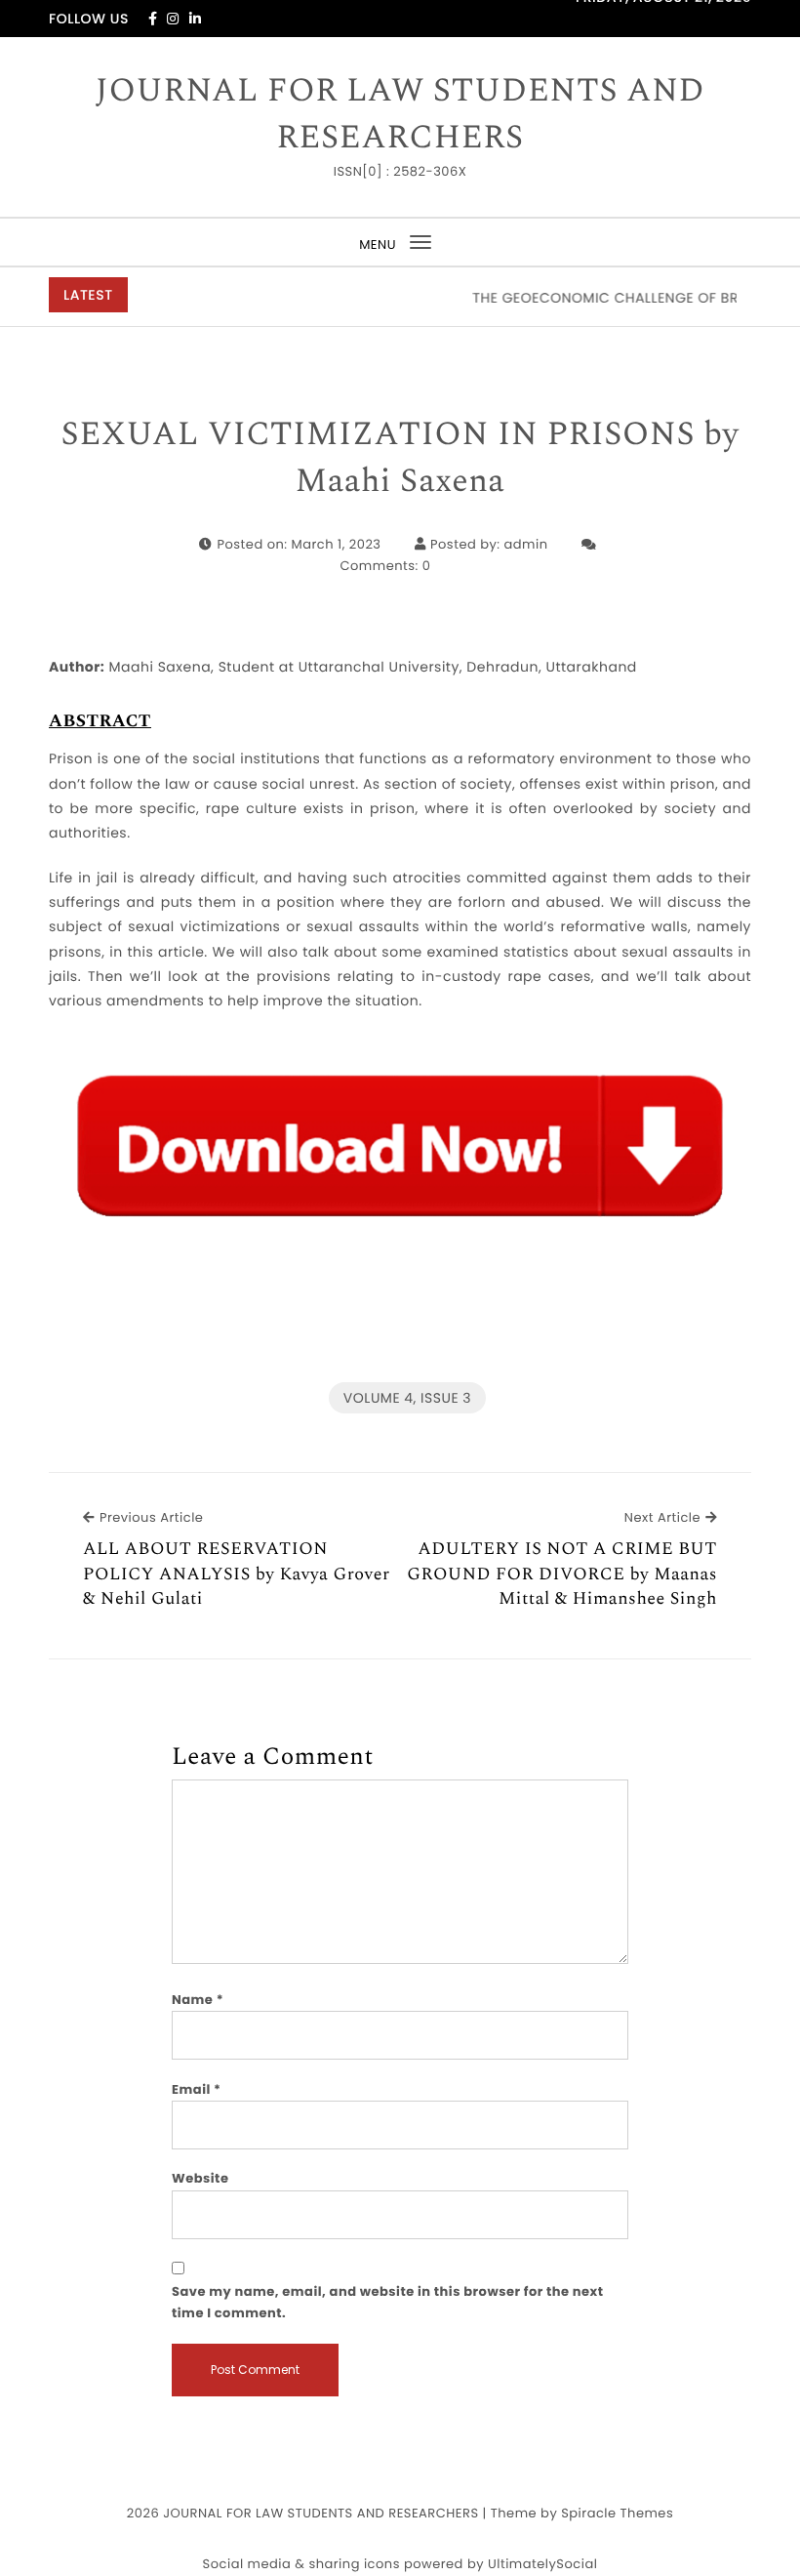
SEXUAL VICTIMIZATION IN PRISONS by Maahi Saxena (400, 458)
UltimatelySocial (542, 2564)
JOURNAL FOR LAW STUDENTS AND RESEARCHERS (400, 115)
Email (197, 2089)
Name (198, 2000)
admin (526, 544)
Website (200, 2178)
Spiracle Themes (617, 2513)
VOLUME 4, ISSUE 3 (407, 1398)
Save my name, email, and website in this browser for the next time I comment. (388, 2302)
